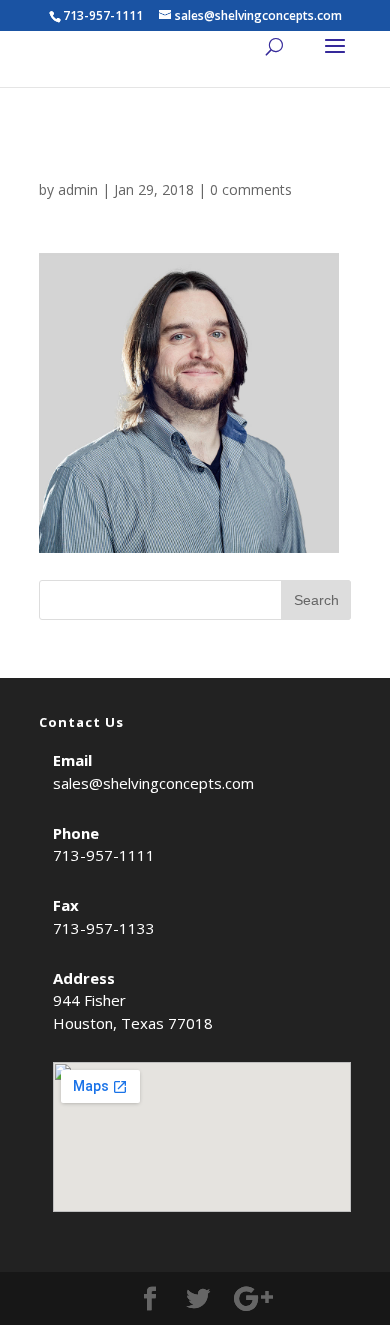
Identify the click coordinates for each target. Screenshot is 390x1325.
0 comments (251, 189)
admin (78, 189)
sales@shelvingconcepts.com (153, 783)
